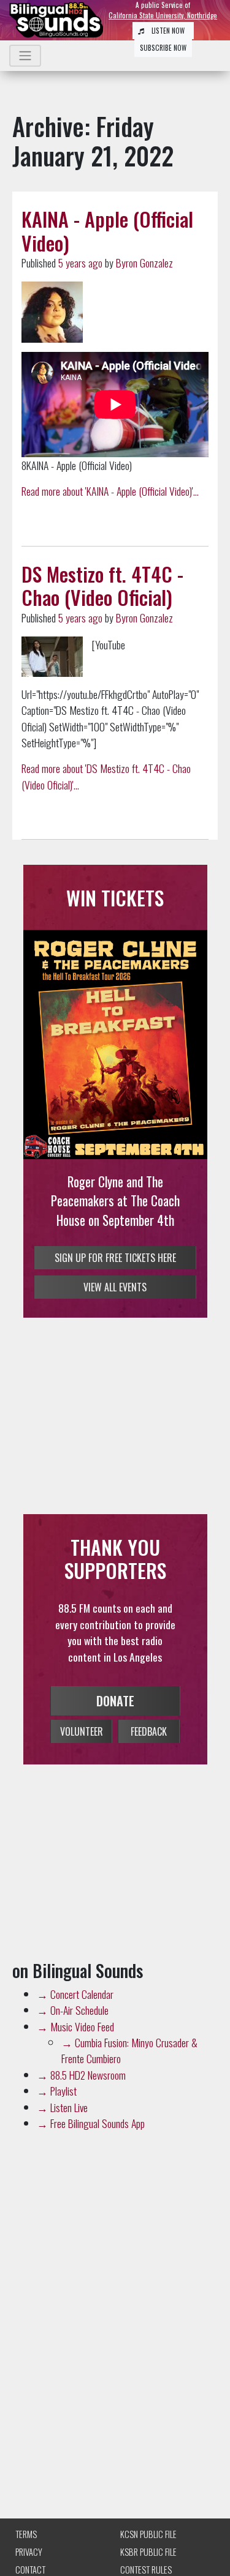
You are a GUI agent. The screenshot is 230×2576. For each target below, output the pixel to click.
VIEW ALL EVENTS (115, 1287)
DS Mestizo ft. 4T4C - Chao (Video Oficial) (102, 585)
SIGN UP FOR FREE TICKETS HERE (115, 1258)
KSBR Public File (148, 2552)
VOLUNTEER (82, 1731)
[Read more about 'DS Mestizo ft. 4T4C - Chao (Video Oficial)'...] (52, 657)
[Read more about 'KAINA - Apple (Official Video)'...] (52, 312)
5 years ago (80, 263)
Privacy (29, 2552)
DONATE (115, 1701)
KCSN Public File (148, 2534)
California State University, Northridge (163, 15)
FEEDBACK (149, 1731)
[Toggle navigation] (25, 56)
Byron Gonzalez (144, 263)
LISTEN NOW (167, 31)
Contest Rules (146, 2570)
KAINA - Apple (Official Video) (107, 230)
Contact (30, 2570)
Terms (26, 2534)
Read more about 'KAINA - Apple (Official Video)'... (110, 491)
